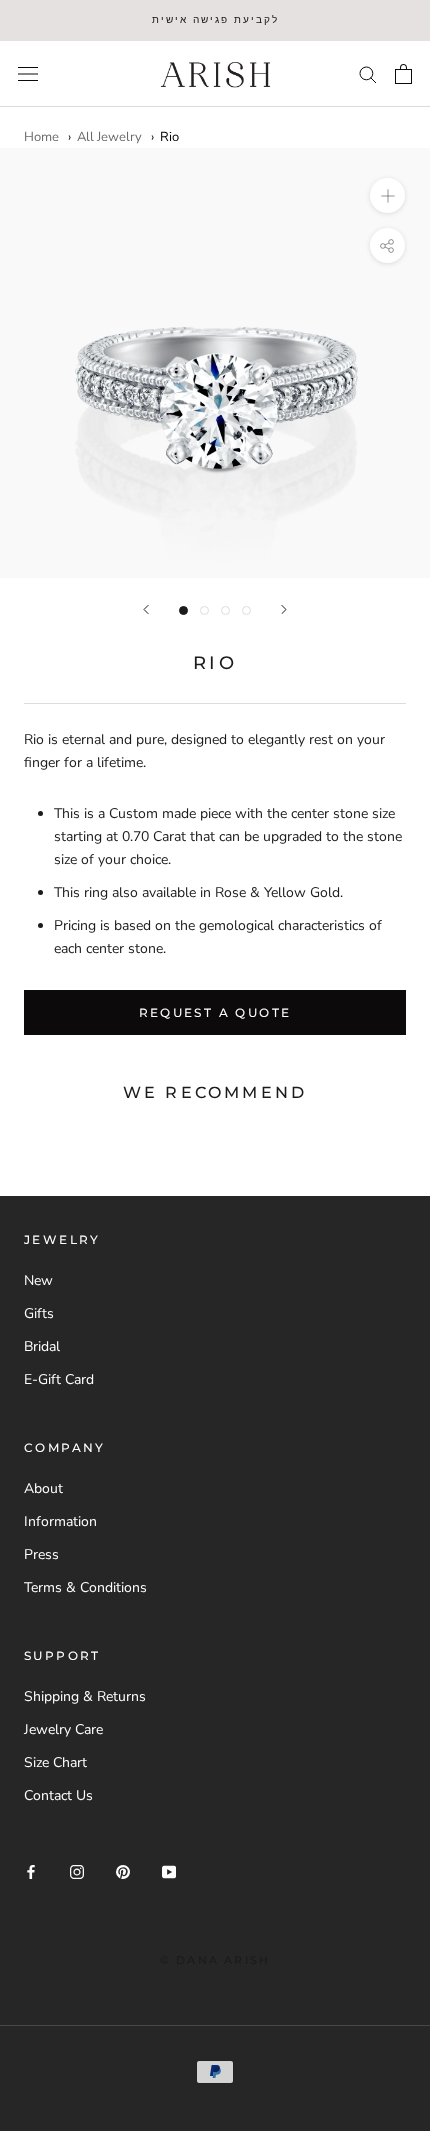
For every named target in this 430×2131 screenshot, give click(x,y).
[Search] (368, 73)
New (38, 1280)
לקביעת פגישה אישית (215, 19)
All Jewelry (109, 137)
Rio (169, 137)
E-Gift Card (59, 1379)
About (43, 1488)
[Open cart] (403, 74)
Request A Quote (215, 1012)
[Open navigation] (28, 73)
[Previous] (146, 609)
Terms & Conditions (85, 1587)
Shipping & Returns (85, 1696)
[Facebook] (31, 1871)
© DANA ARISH (215, 1960)
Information (60, 1521)
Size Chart (55, 1762)
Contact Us (58, 1795)
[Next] (284, 609)
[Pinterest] (123, 1871)
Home (41, 137)
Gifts (39, 1313)
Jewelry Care (63, 1729)
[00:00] (215, 363)
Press (41, 1554)
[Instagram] (77, 1871)
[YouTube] (169, 1871)
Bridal (42, 1346)
